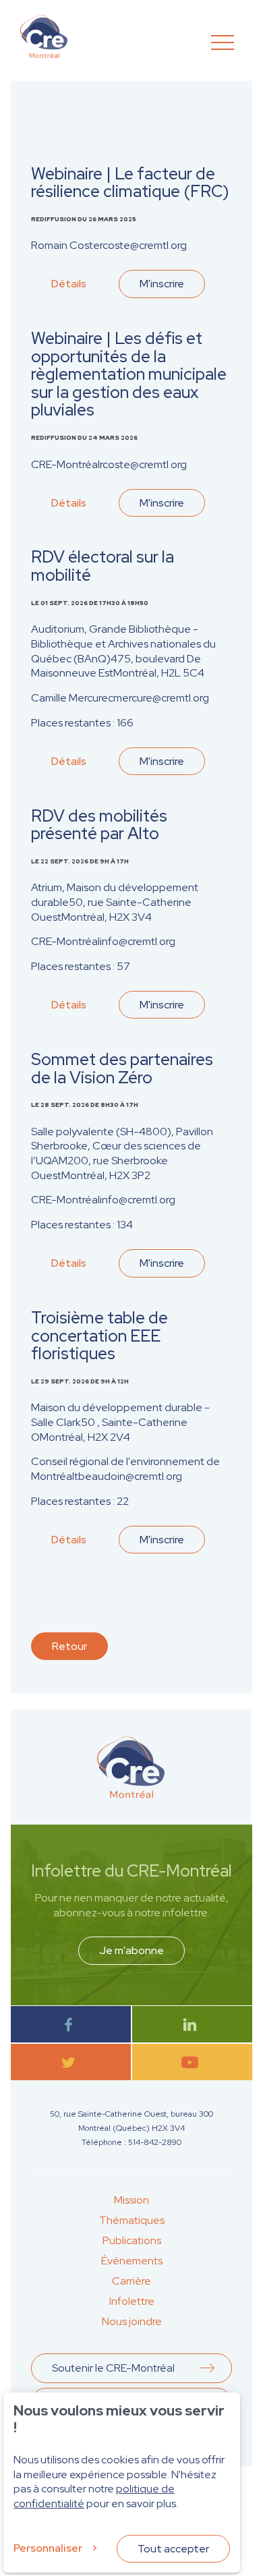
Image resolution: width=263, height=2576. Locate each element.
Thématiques (132, 2220)
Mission (131, 2200)
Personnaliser (48, 2548)
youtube (193, 2062)
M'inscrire (162, 284)
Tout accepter (173, 2549)
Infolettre (132, 2301)
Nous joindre (132, 2321)
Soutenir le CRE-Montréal (113, 2368)
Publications (132, 2240)
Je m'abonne (131, 1950)
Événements (132, 2261)
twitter (71, 2062)
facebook (71, 2025)
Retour (69, 1646)
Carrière (131, 2281)
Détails (69, 284)
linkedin (193, 2025)
